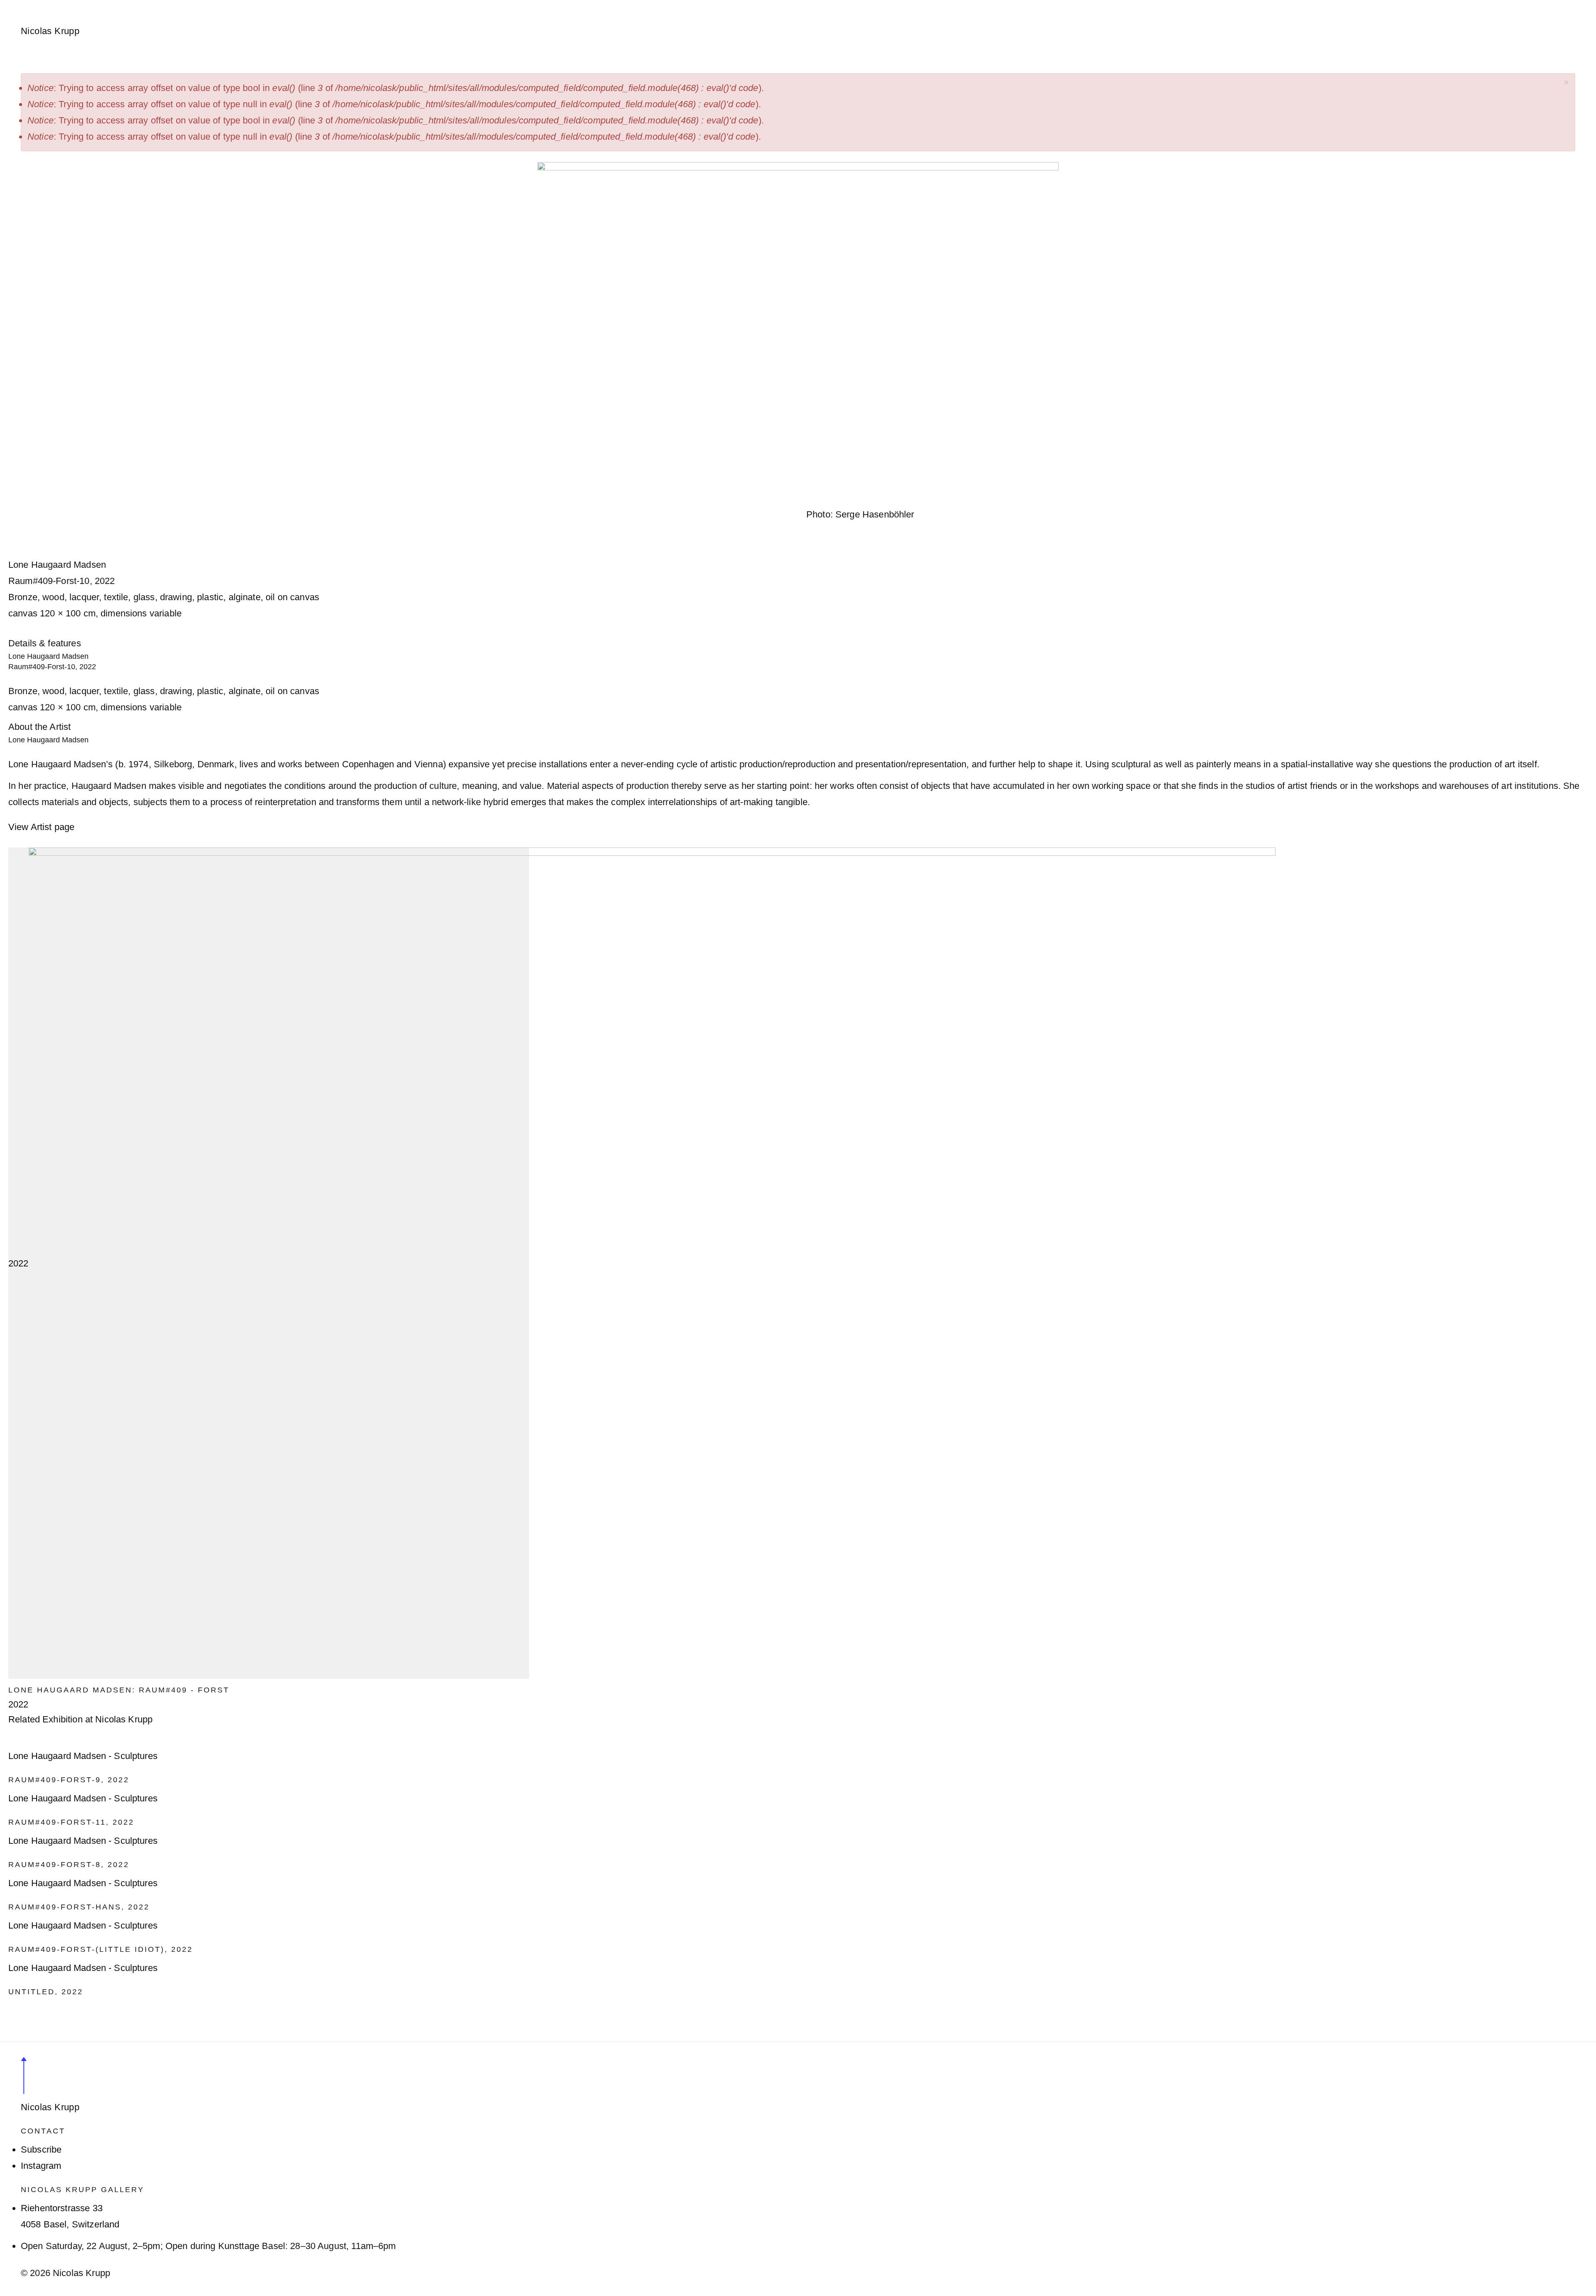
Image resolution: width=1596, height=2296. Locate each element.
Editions (272, 5)
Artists (105, 5)
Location (381, 5)
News (199, 5)
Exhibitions (153, 5)
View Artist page (41, 827)
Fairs (233, 5)
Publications (326, 5)
